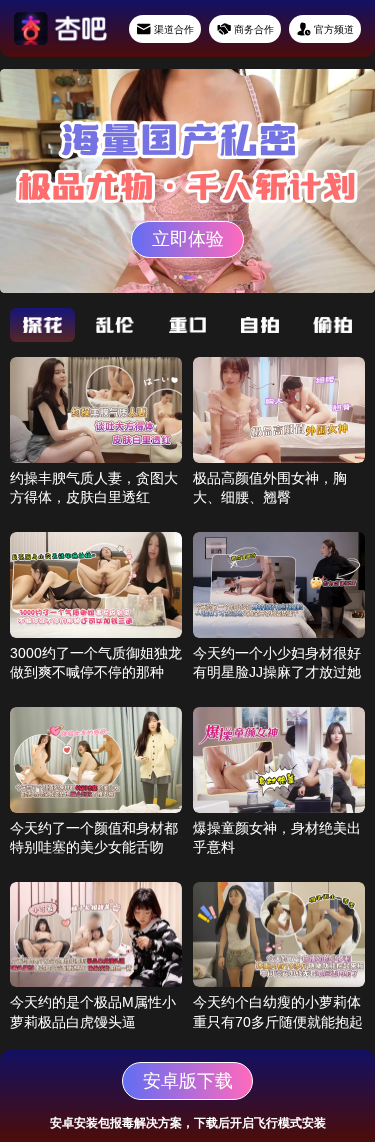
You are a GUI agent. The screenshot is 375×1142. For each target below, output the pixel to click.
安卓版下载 (188, 1081)
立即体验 (188, 239)
